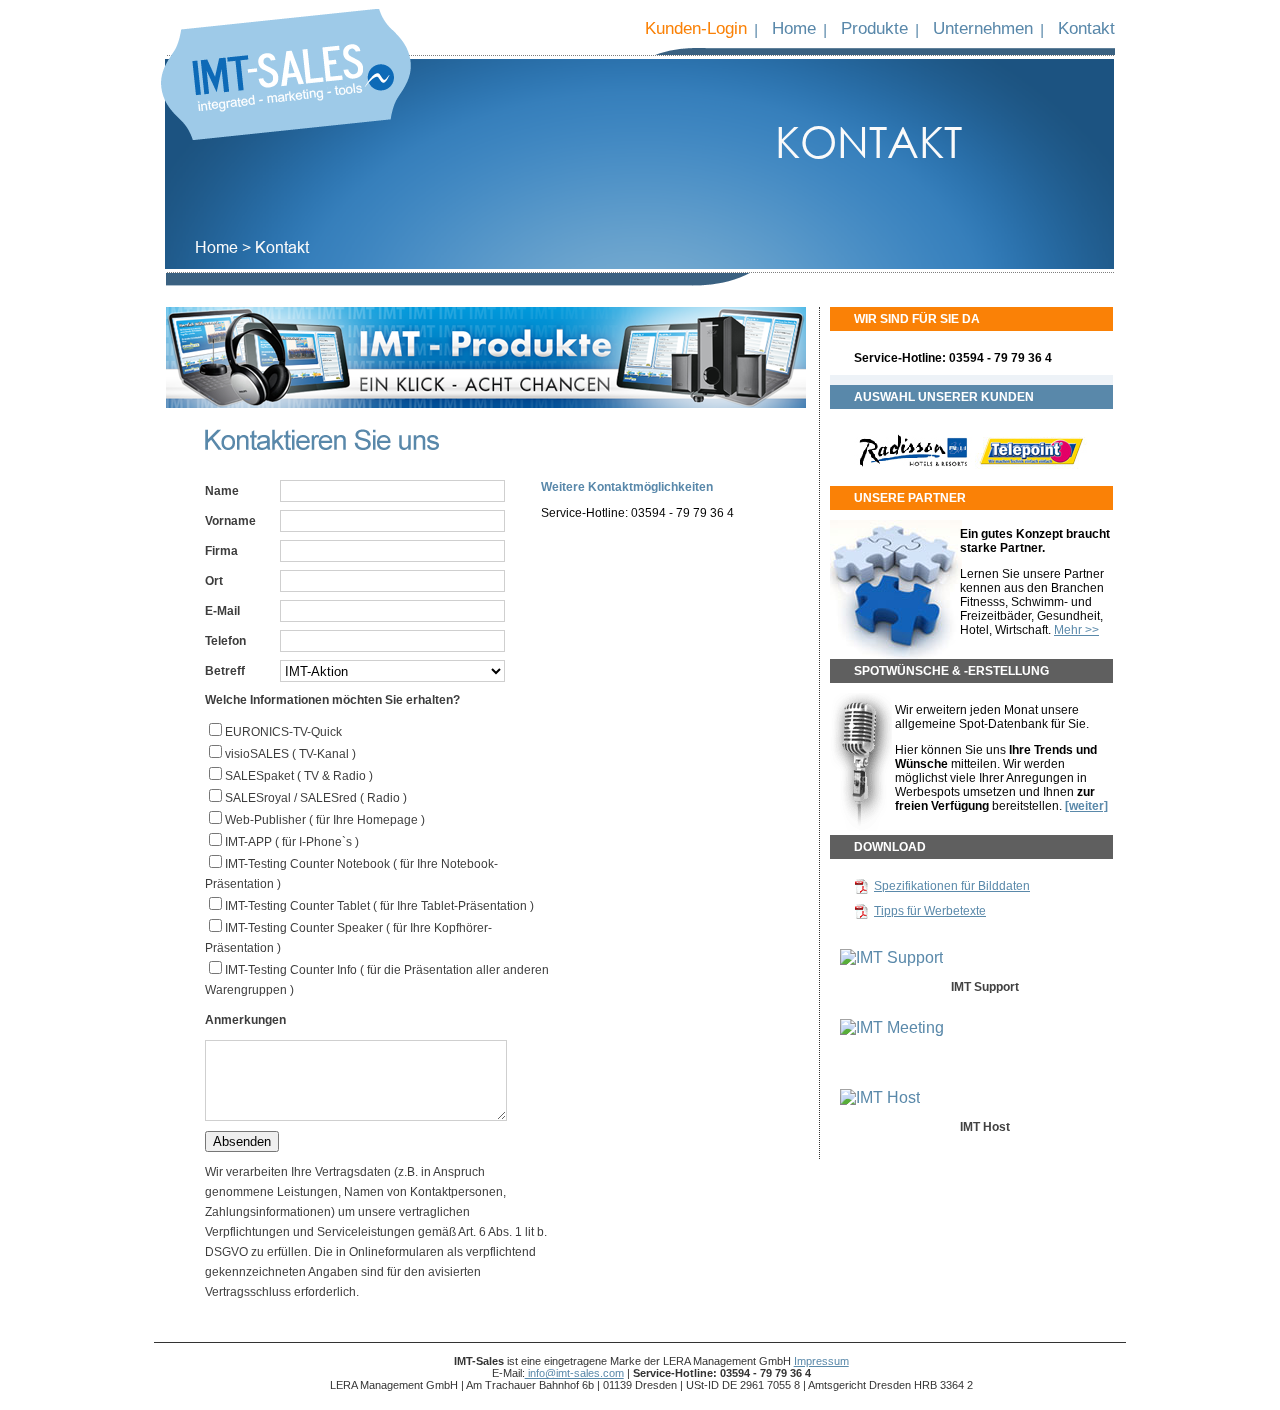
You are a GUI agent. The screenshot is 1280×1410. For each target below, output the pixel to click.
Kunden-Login (696, 28)
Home (794, 28)
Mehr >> (1076, 630)
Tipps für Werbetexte (930, 911)
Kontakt (1086, 28)
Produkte (874, 28)
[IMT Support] (891, 957)
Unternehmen (983, 28)
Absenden (242, 1141)
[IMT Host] (880, 1097)
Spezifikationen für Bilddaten (952, 886)
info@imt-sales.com (574, 1373)
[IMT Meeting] (892, 1027)
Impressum (821, 1361)
